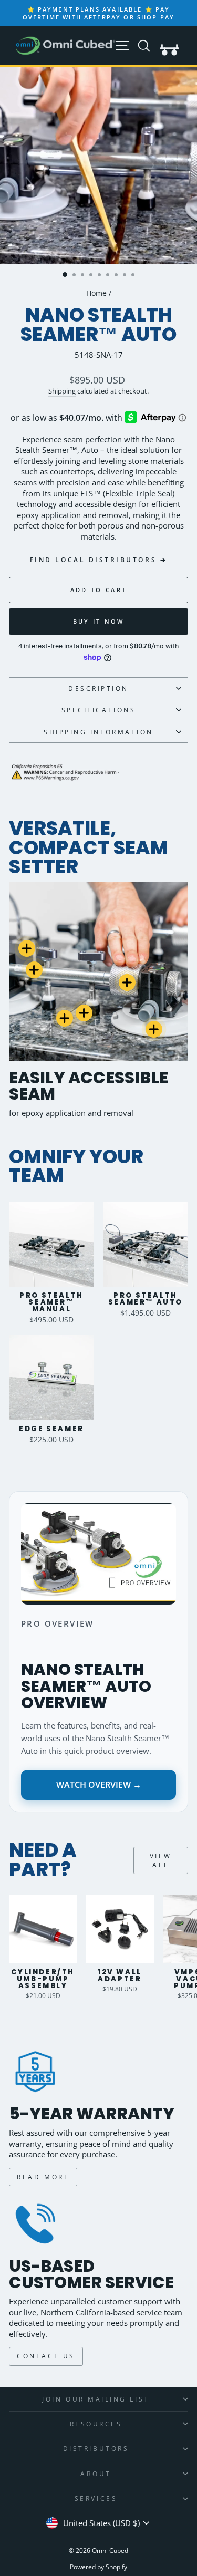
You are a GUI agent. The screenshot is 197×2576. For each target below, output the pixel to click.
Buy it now (99, 621)
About (96, 2474)
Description (98, 688)
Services (96, 2498)
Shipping (62, 391)
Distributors (96, 2448)
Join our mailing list (96, 2399)
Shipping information (98, 732)
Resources (96, 2424)
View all (161, 1860)
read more (43, 2177)
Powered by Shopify (98, 2567)
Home (96, 293)
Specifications (98, 710)
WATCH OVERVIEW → (99, 1785)
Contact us (46, 2356)
